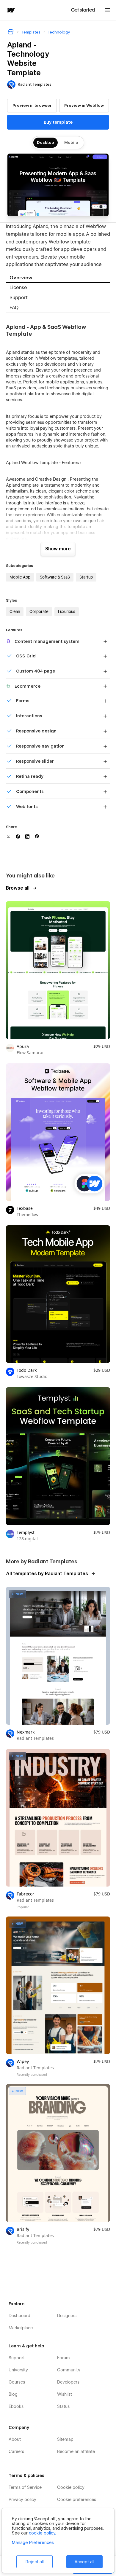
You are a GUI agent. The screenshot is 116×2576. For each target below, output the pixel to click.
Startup (86, 577)
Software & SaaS (55, 577)
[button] (108, 10)
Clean (15, 611)
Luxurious (67, 611)
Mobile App (20, 577)
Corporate (39, 611)
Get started (83, 10)
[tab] (58, 278)
